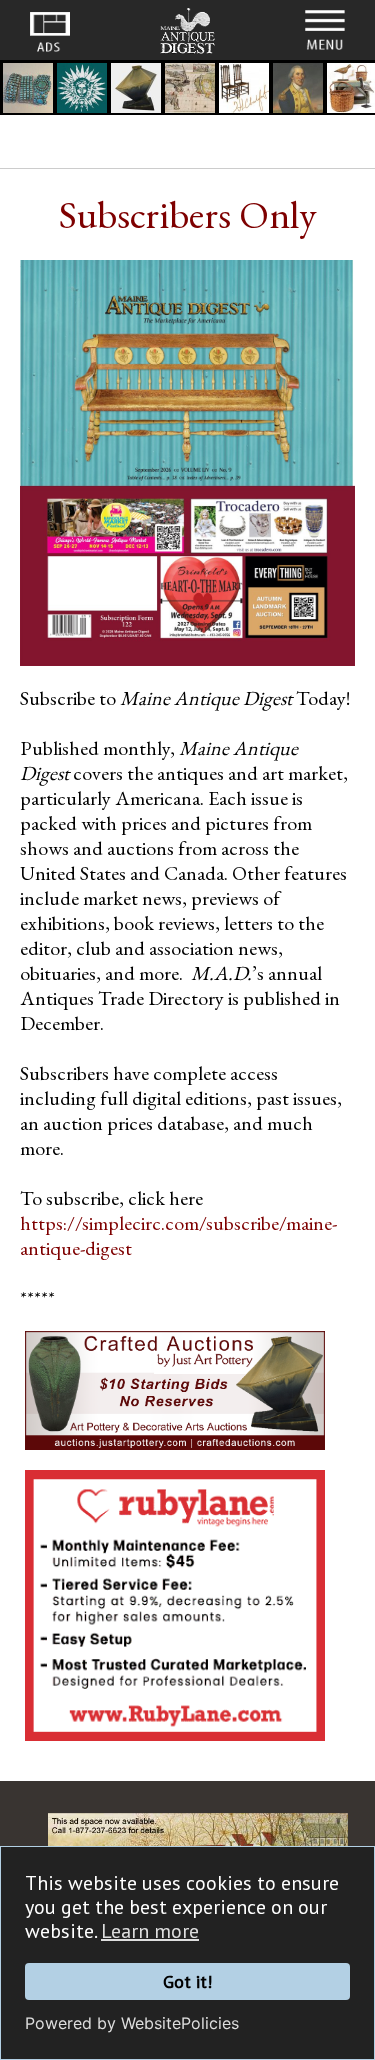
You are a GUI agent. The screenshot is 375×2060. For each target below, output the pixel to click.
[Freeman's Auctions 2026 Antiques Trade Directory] (298, 90)
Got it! (187, 1981)
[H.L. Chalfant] (244, 90)
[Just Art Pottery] (136, 90)
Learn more (150, 1931)
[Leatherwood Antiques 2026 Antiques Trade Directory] (82, 90)
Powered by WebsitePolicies (132, 2023)
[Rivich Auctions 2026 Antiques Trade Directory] (190, 90)
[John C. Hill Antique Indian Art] (28, 90)
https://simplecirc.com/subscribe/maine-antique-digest (178, 1235)
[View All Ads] (50, 32)
